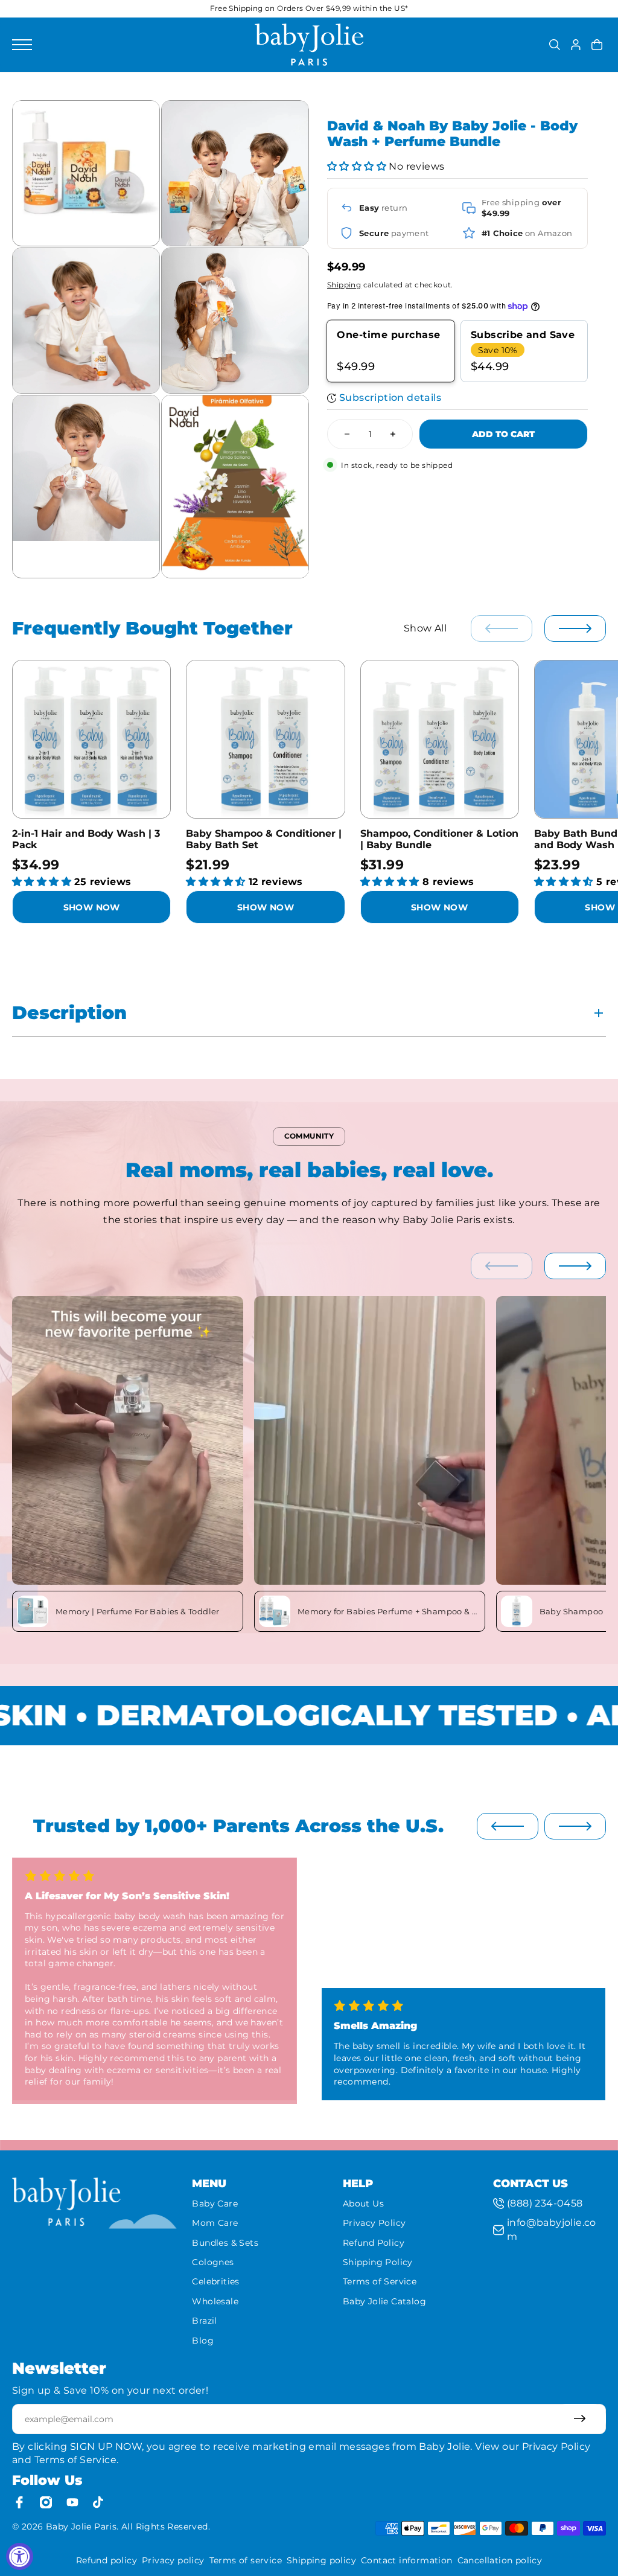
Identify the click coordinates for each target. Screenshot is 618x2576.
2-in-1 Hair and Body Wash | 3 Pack (86, 839)
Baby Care (215, 2204)
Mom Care (215, 2223)
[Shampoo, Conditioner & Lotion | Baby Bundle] (440, 739)
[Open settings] (555, 45)
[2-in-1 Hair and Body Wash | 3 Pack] (91, 739)
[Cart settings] (597, 45)
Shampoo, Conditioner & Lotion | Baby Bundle (439, 839)
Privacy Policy (374, 2223)
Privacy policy (173, 2560)
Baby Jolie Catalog (384, 2301)
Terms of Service (380, 2281)
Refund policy (107, 2560)
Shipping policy (321, 2560)
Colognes (213, 2262)
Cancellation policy (500, 2560)
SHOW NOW (92, 907)
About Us (363, 2204)
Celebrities (215, 2281)
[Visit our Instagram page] (46, 2502)
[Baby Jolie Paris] (309, 45)
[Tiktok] (99, 2502)
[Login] (576, 45)
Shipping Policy (378, 2262)
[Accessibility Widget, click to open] (20, 2556)
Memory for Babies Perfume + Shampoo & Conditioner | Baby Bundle (389, 1611)
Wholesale (215, 2301)
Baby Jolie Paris (81, 2526)
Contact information (407, 2560)
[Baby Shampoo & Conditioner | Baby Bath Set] (265, 739)
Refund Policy (374, 2243)
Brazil (204, 2321)
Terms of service (246, 2560)
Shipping (344, 285)
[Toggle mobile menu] (130, 45)
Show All (425, 628)
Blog (203, 2341)
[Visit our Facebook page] (19, 2502)
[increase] (393, 434)
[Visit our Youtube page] (72, 2502)
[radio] (391, 351)
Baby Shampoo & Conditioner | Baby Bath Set (264, 839)
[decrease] (347, 434)
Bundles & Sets (225, 2243)
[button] (357, 166)
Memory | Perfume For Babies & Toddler (138, 1611)
